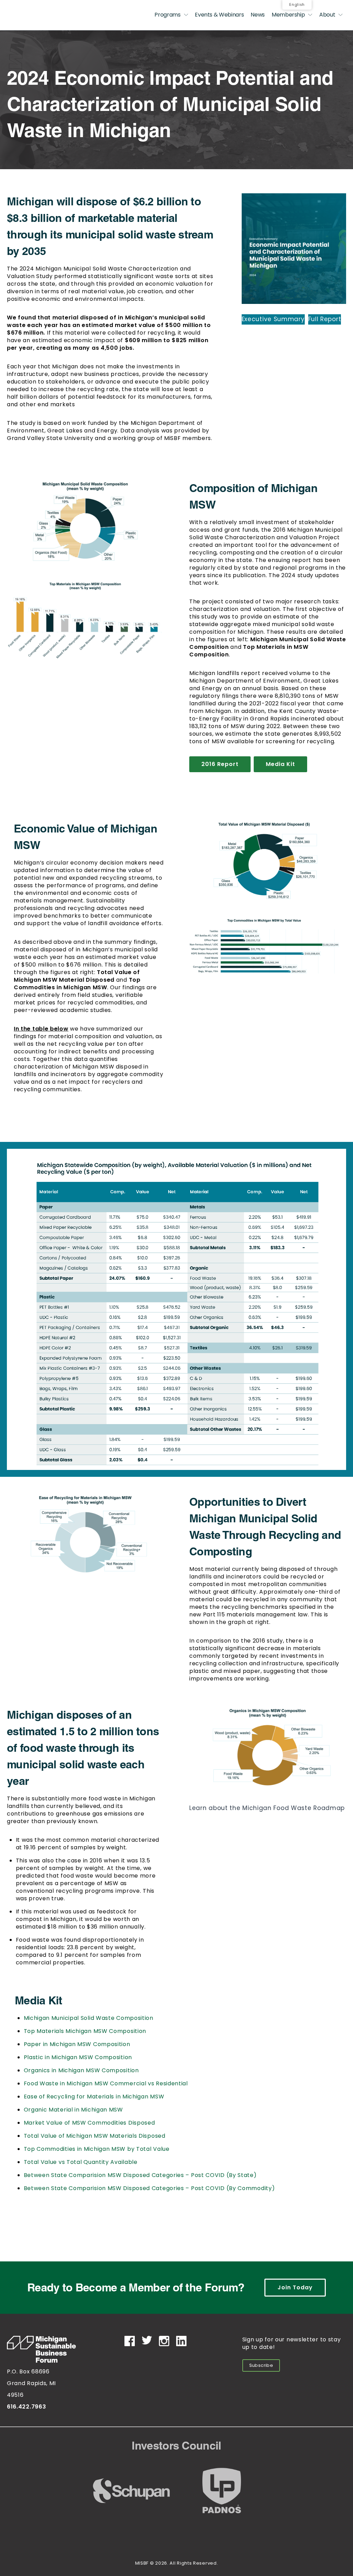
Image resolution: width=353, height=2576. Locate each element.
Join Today (295, 2287)
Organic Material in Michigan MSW (73, 2110)
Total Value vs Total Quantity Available (81, 2162)
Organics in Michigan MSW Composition (81, 2070)
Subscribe (261, 2365)
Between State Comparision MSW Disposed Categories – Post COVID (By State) (140, 2175)
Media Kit (280, 764)
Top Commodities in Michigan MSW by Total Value (97, 2149)
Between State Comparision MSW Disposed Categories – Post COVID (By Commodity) (149, 2188)
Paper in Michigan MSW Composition (77, 2044)
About (327, 15)
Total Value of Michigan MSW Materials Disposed (95, 2136)
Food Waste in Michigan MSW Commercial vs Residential (106, 2083)
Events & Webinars (219, 15)
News (258, 15)
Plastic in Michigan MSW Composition (78, 2057)
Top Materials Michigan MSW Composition (85, 2031)
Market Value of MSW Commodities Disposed (89, 2123)
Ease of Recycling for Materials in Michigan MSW (94, 2097)
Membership (288, 15)
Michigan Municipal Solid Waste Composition (89, 2018)
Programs (167, 15)
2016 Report (220, 764)
